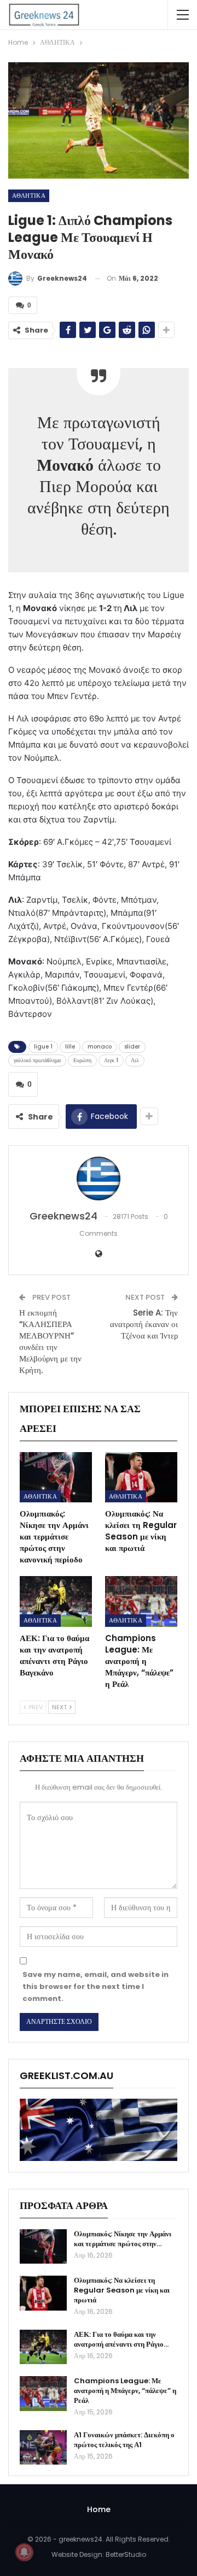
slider (132, 1047)
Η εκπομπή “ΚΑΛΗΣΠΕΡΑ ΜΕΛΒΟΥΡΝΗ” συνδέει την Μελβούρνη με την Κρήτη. (50, 1341)
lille (70, 1047)
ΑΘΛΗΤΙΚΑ (29, 196)
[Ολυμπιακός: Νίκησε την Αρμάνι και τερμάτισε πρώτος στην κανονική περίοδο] (56, 1477)
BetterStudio (126, 2554)
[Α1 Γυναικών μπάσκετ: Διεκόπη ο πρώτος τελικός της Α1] (43, 2448)
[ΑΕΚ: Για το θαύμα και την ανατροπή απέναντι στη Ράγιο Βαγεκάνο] (56, 1601)
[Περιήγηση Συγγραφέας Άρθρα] (99, 1179)
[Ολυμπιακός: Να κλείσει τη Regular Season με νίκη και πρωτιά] (141, 1477)
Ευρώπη (82, 1060)
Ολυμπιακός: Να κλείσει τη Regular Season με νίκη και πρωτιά (122, 2290)
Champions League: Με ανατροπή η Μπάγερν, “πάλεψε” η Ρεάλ (125, 2391)
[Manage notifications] (24, 2552)
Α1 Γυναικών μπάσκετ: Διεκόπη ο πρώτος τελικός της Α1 (124, 2440)
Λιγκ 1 (111, 1060)
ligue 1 (43, 1047)
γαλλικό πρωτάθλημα (37, 1060)
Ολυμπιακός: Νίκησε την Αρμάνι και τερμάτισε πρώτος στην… (123, 2239)
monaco (100, 1047)
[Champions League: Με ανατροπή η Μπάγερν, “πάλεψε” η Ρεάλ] (141, 1601)
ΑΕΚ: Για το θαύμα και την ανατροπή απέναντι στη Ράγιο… (121, 2339)
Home (99, 2509)
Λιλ (135, 1060)
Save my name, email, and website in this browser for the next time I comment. (95, 1986)
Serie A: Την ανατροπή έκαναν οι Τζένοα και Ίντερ (144, 1324)
